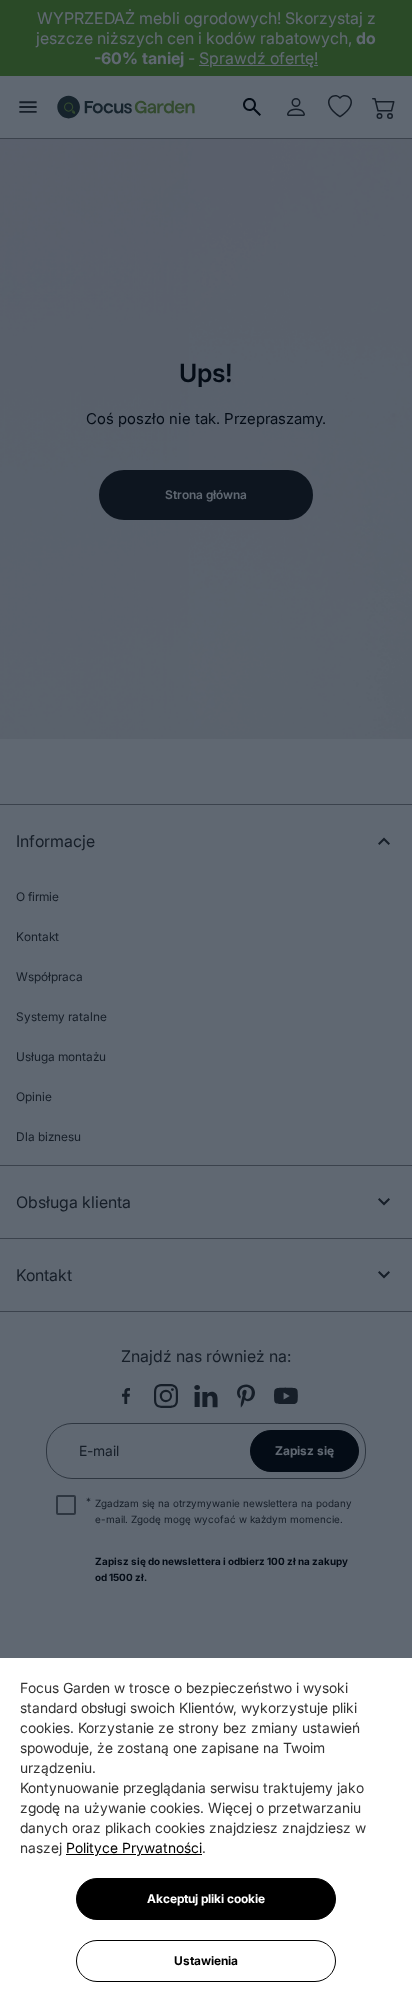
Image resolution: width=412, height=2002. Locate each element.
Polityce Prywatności (134, 1847)
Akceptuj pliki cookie (206, 1898)
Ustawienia (206, 1960)
